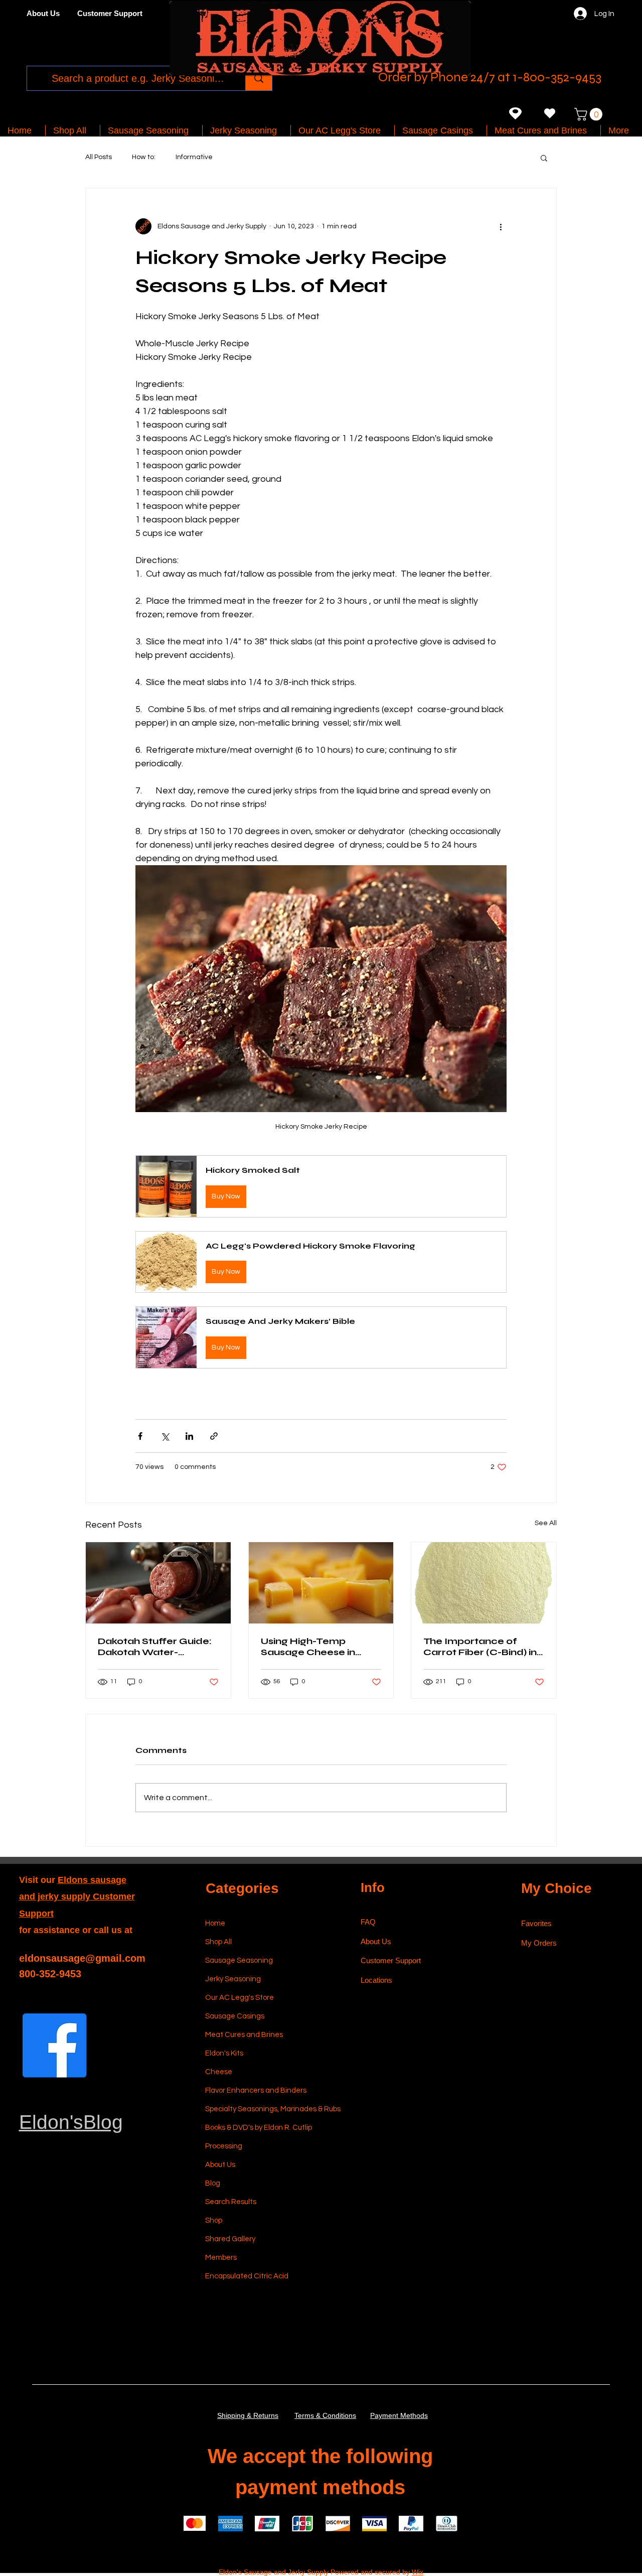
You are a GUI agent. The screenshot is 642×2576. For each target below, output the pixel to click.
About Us (220, 2165)
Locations (377, 1980)
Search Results (231, 2202)
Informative (194, 157)
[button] (590, 114)
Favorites (536, 1923)
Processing (224, 2146)
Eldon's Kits (224, 2053)
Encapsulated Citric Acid (247, 2276)
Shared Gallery (230, 2239)
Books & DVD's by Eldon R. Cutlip (253, 2128)
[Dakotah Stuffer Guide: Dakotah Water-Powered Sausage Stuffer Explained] (158, 1583)
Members (221, 2258)
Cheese (219, 2072)
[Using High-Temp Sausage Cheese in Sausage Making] (321, 1583)
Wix (418, 2572)
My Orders (539, 1943)
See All (546, 1523)
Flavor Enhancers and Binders (253, 2090)
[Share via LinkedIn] (189, 1436)
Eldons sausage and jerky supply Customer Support (77, 1897)
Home (215, 1923)
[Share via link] (214, 1436)
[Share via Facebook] (140, 1436)
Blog (213, 2183)
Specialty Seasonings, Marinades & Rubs (253, 2109)
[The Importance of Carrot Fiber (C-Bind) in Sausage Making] (484, 1583)
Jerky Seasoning (233, 1979)
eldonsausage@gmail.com (82, 1958)
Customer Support (391, 1960)
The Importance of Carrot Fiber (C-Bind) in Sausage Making (480, 1647)
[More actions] (501, 226)
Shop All (218, 1942)
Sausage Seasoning (239, 1960)
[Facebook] (55, 2046)
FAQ (368, 1922)
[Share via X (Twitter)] (165, 1436)
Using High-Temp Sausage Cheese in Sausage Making (308, 1647)
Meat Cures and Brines (244, 2035)
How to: (144, 157)
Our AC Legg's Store (239, 1998)
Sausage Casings (235, 2016)
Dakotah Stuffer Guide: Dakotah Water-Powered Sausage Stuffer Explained (155, 1647)
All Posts (99, 157)
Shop (214, 2220)
